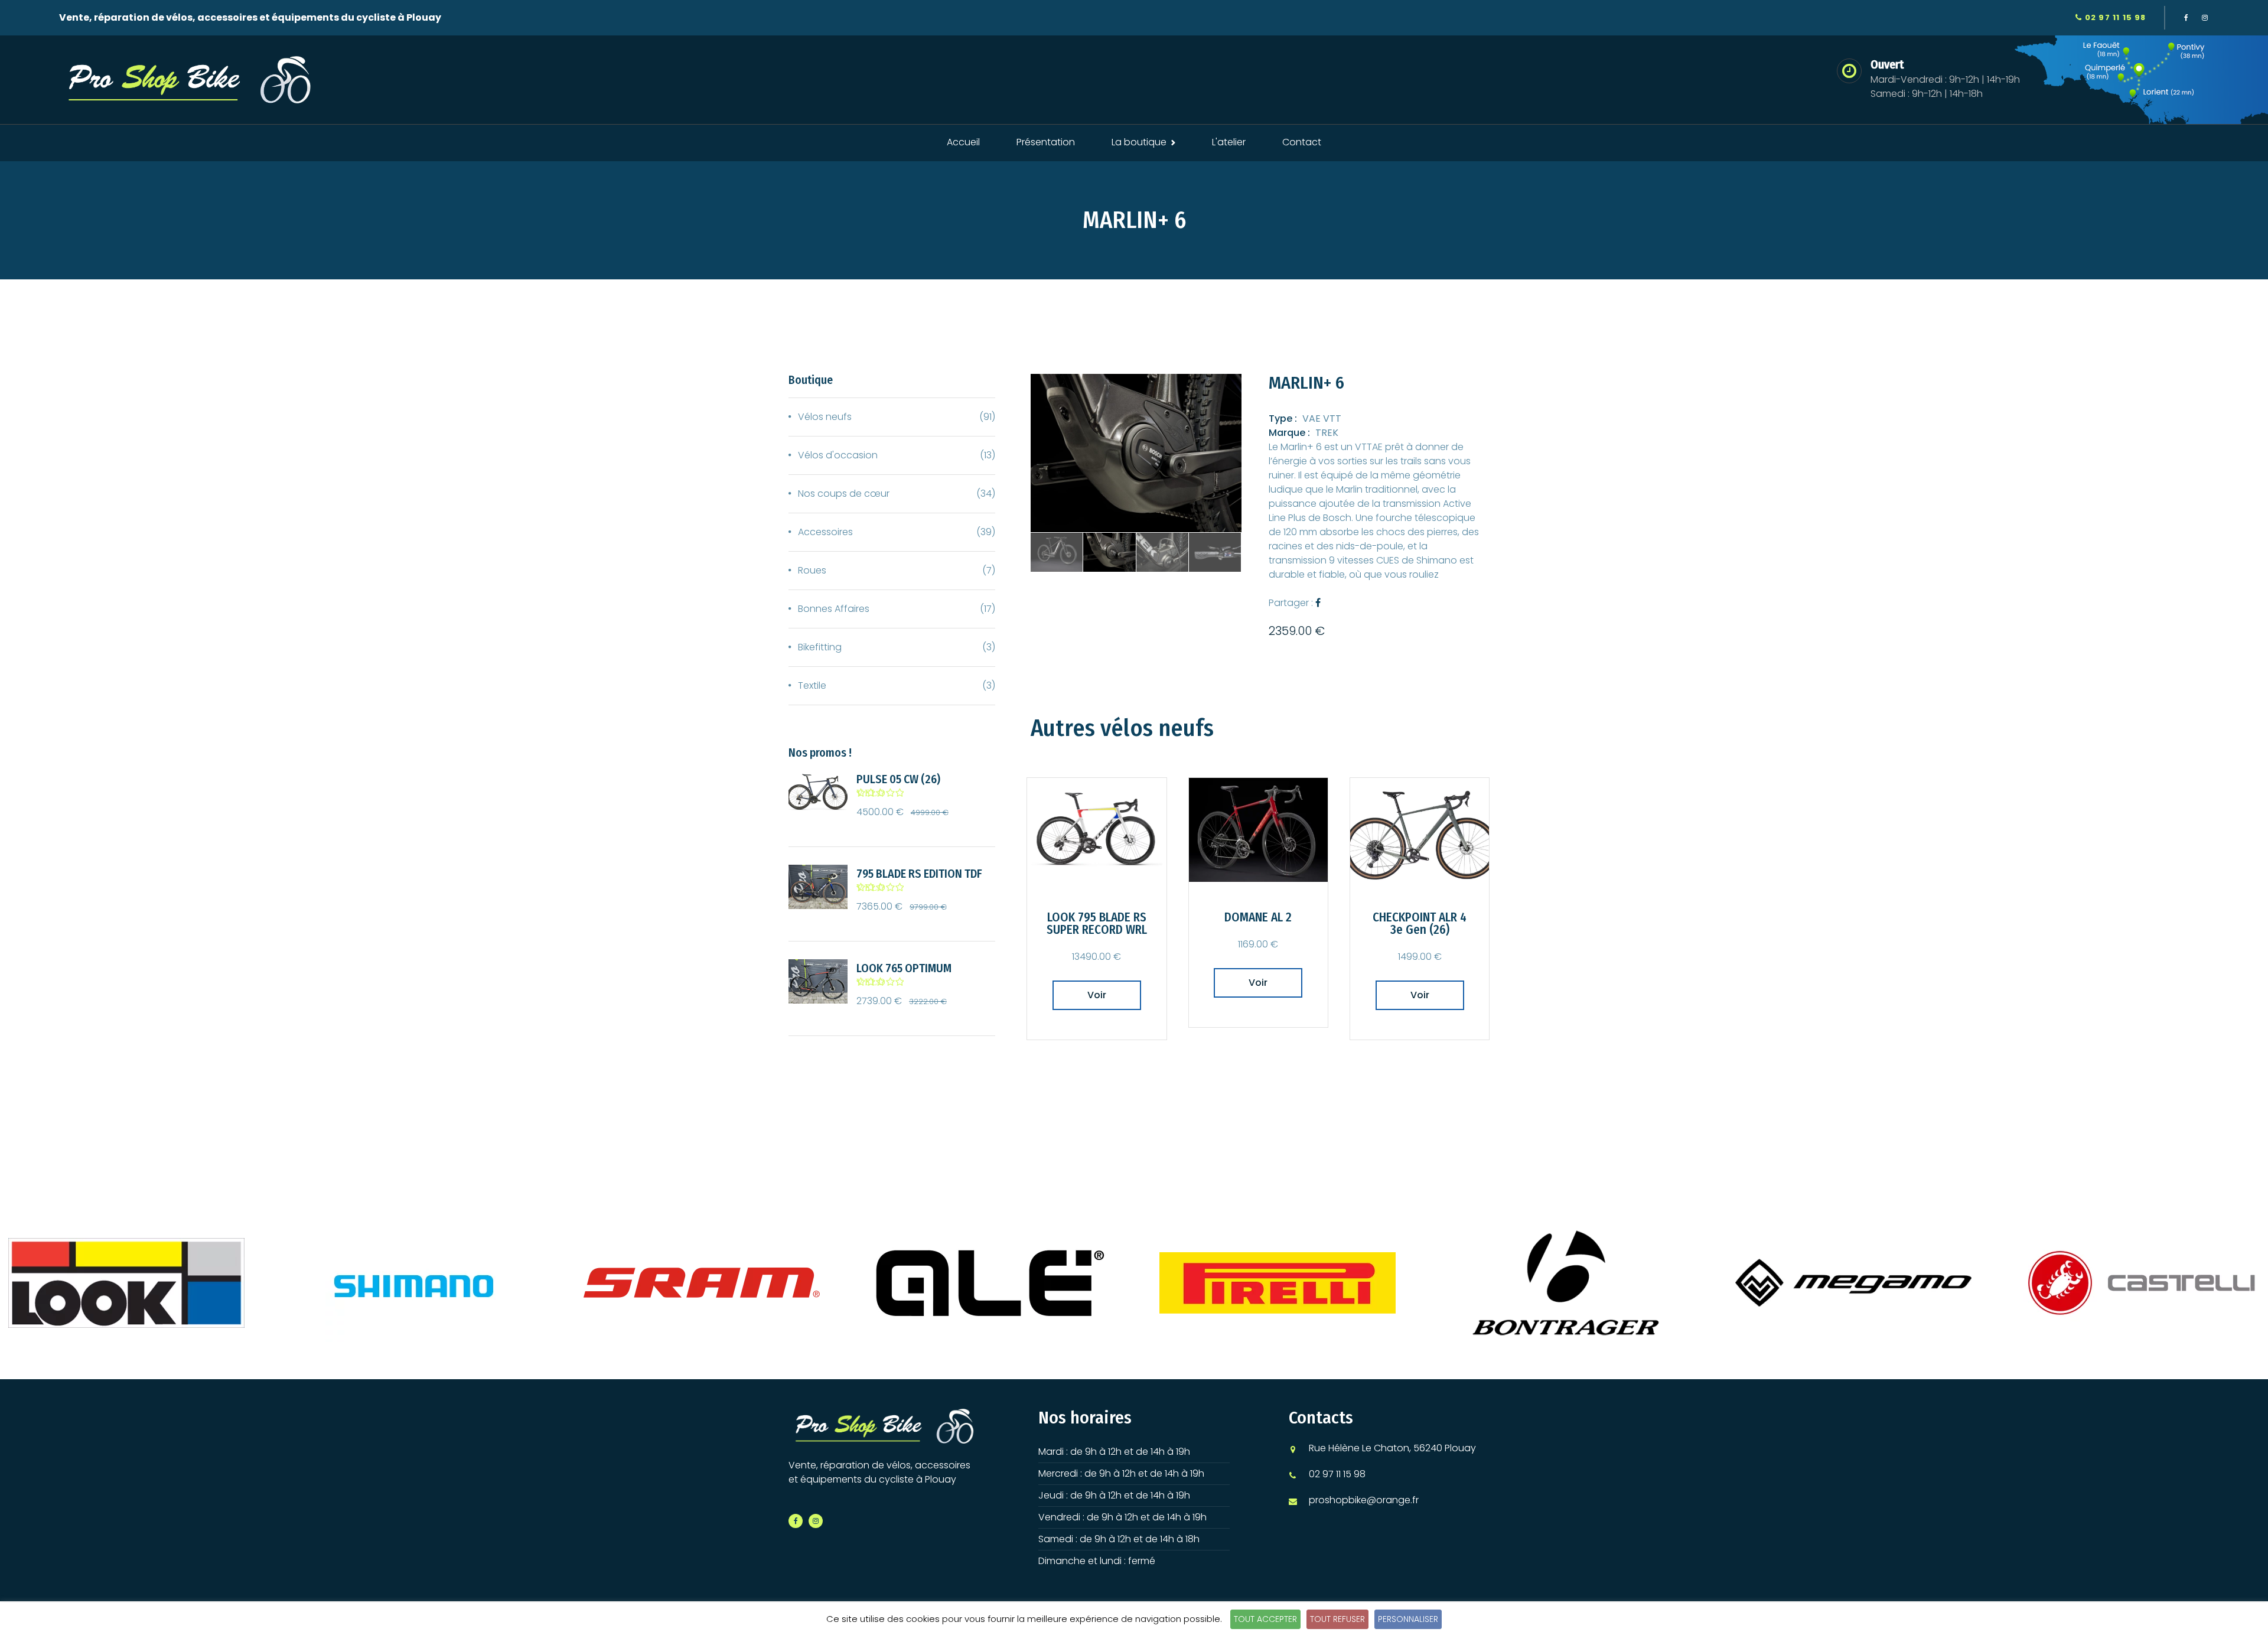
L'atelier (1229, 142)
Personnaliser (1408, 1619)
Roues (812, 570)
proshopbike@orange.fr (1364, 1500)
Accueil (963, 142)
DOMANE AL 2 (1258, 918)
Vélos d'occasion (838, 455)
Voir (1097, 995)
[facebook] (2186, 18)
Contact (1302, 142)
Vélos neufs (825, 417)
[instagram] (2205, 18)
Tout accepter (1265, 1619)
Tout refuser (1337, 1619)
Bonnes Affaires (834, 609)
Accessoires (825, 532)
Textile (812, 685)
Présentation (1046, 142)
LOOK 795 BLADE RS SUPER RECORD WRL (1097, 924)
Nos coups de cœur (844, 493)
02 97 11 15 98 (2114, 17)
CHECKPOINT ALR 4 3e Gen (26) (1420, 924)
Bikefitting (820, 647)
